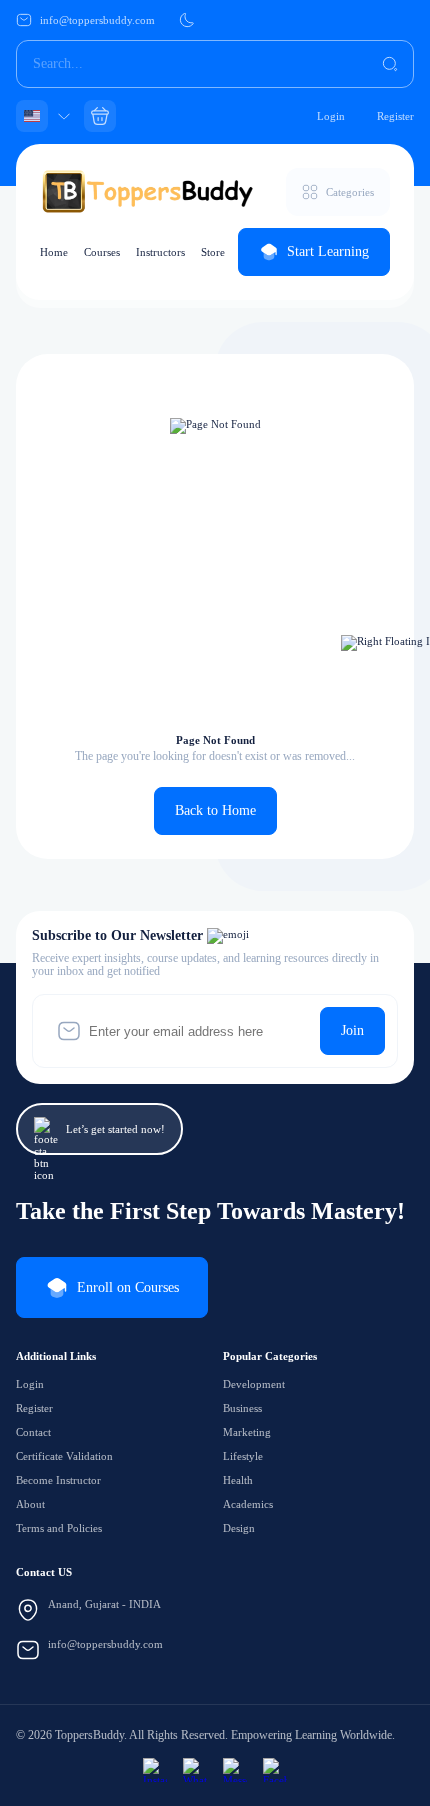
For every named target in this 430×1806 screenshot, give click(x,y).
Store (213, 252)
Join (352, 1030)
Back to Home (215, 810)
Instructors (160, 252)
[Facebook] (275, 1770)
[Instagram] (155, 1770)
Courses (102, 252)
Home (54, 252)
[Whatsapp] (195, 1770)
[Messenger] (235, 1770)
